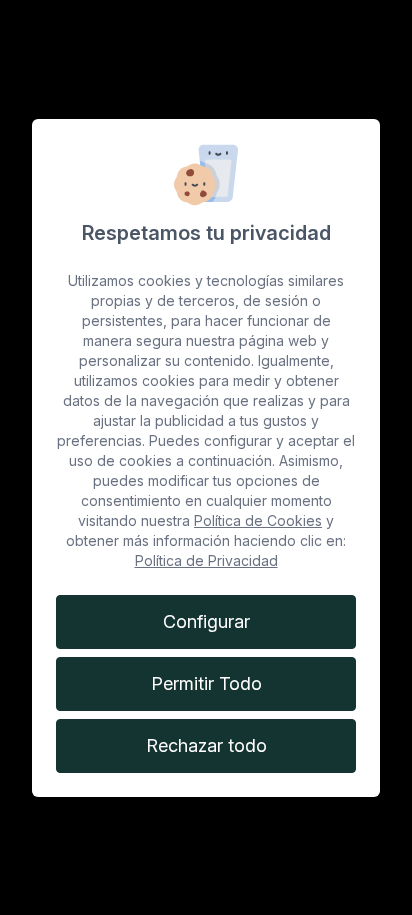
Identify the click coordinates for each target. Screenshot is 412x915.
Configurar (206, 621)
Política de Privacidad (206, 560)
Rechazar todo (206, 745)
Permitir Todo (206, 683)
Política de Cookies (258, 520)
